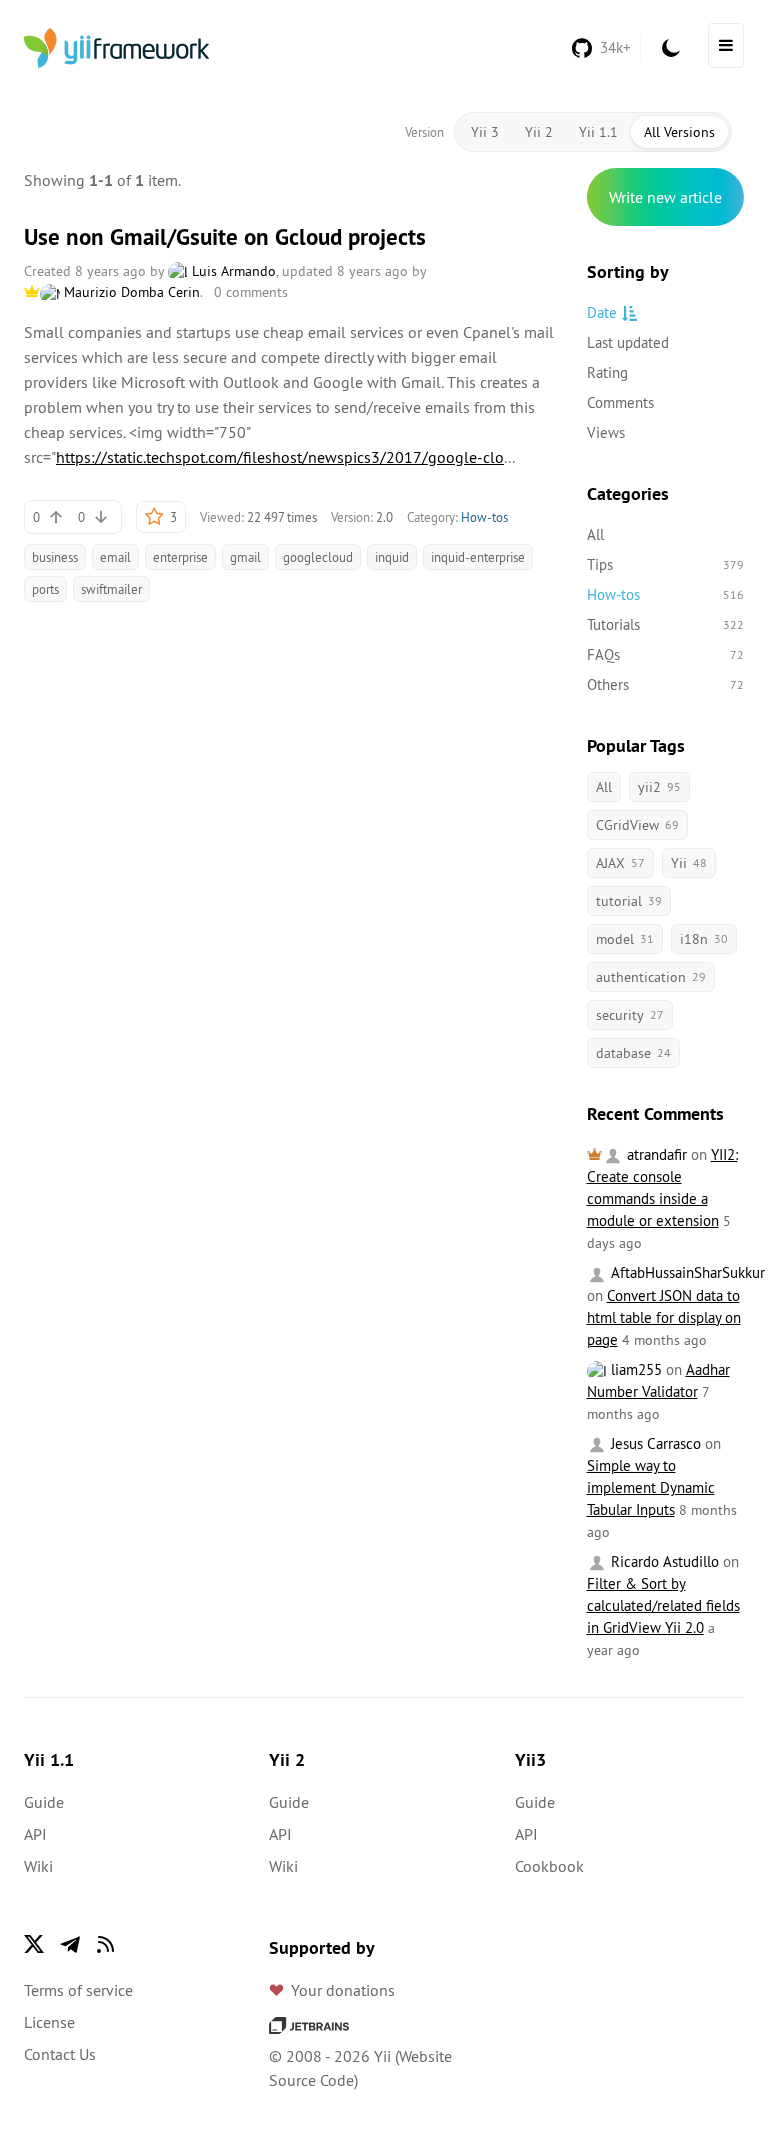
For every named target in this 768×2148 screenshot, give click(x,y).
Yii (689, 863)
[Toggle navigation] (726, 45)
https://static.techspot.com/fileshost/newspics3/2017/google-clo (280, 457)
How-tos (484, 517)
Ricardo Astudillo (663, 1561)
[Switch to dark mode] (671, 48)
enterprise (180, 557)
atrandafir (655, 1154)
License (49, 2022)
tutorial (629, 901)
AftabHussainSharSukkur (686, 1272)
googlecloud (318, 557)
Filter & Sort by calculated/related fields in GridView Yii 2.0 (663, 1605)
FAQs (666, 654)
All (595, 534)
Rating (607, 372)
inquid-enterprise (478, 557)
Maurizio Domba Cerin (130, 292)
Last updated (628, 342)
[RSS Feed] (106, 1944)
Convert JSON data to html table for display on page (664, 1317)
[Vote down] (101, 517)
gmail (245, 557)
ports (45, 589)
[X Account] (34, 1944)
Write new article (665, 197)
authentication (651, 977)
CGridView (637, 825)
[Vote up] (56, 517)
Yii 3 (485, 132)
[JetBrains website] (309, 2024)
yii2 (659, 787)
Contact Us (60, 2054)
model (625, 939)
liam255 (634, 1369)
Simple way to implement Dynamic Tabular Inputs (651, 1487)
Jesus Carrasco (654, 1443)
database (633, 1053)
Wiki (38, 1866)
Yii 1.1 (598, 132)
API (35, 1834)
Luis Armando (232, 271)
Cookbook (549, 1866)
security (630, 1015)
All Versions (679, 132)
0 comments (251, 292)
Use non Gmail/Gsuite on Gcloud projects (225, 237)
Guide (44, 1802)
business (55, 557)
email (115, 557)
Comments (620, 402)
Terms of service (78, 1990)
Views (606, 432)
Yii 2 (539, 132)
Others (666, 684)
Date (602, 312)
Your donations (343, 1990)
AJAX (620, 863)
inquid (392, 557)
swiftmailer (111, 589)
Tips (666, 564)
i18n (704, 939)
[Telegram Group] (70, 1944)
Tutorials (666, 624)
